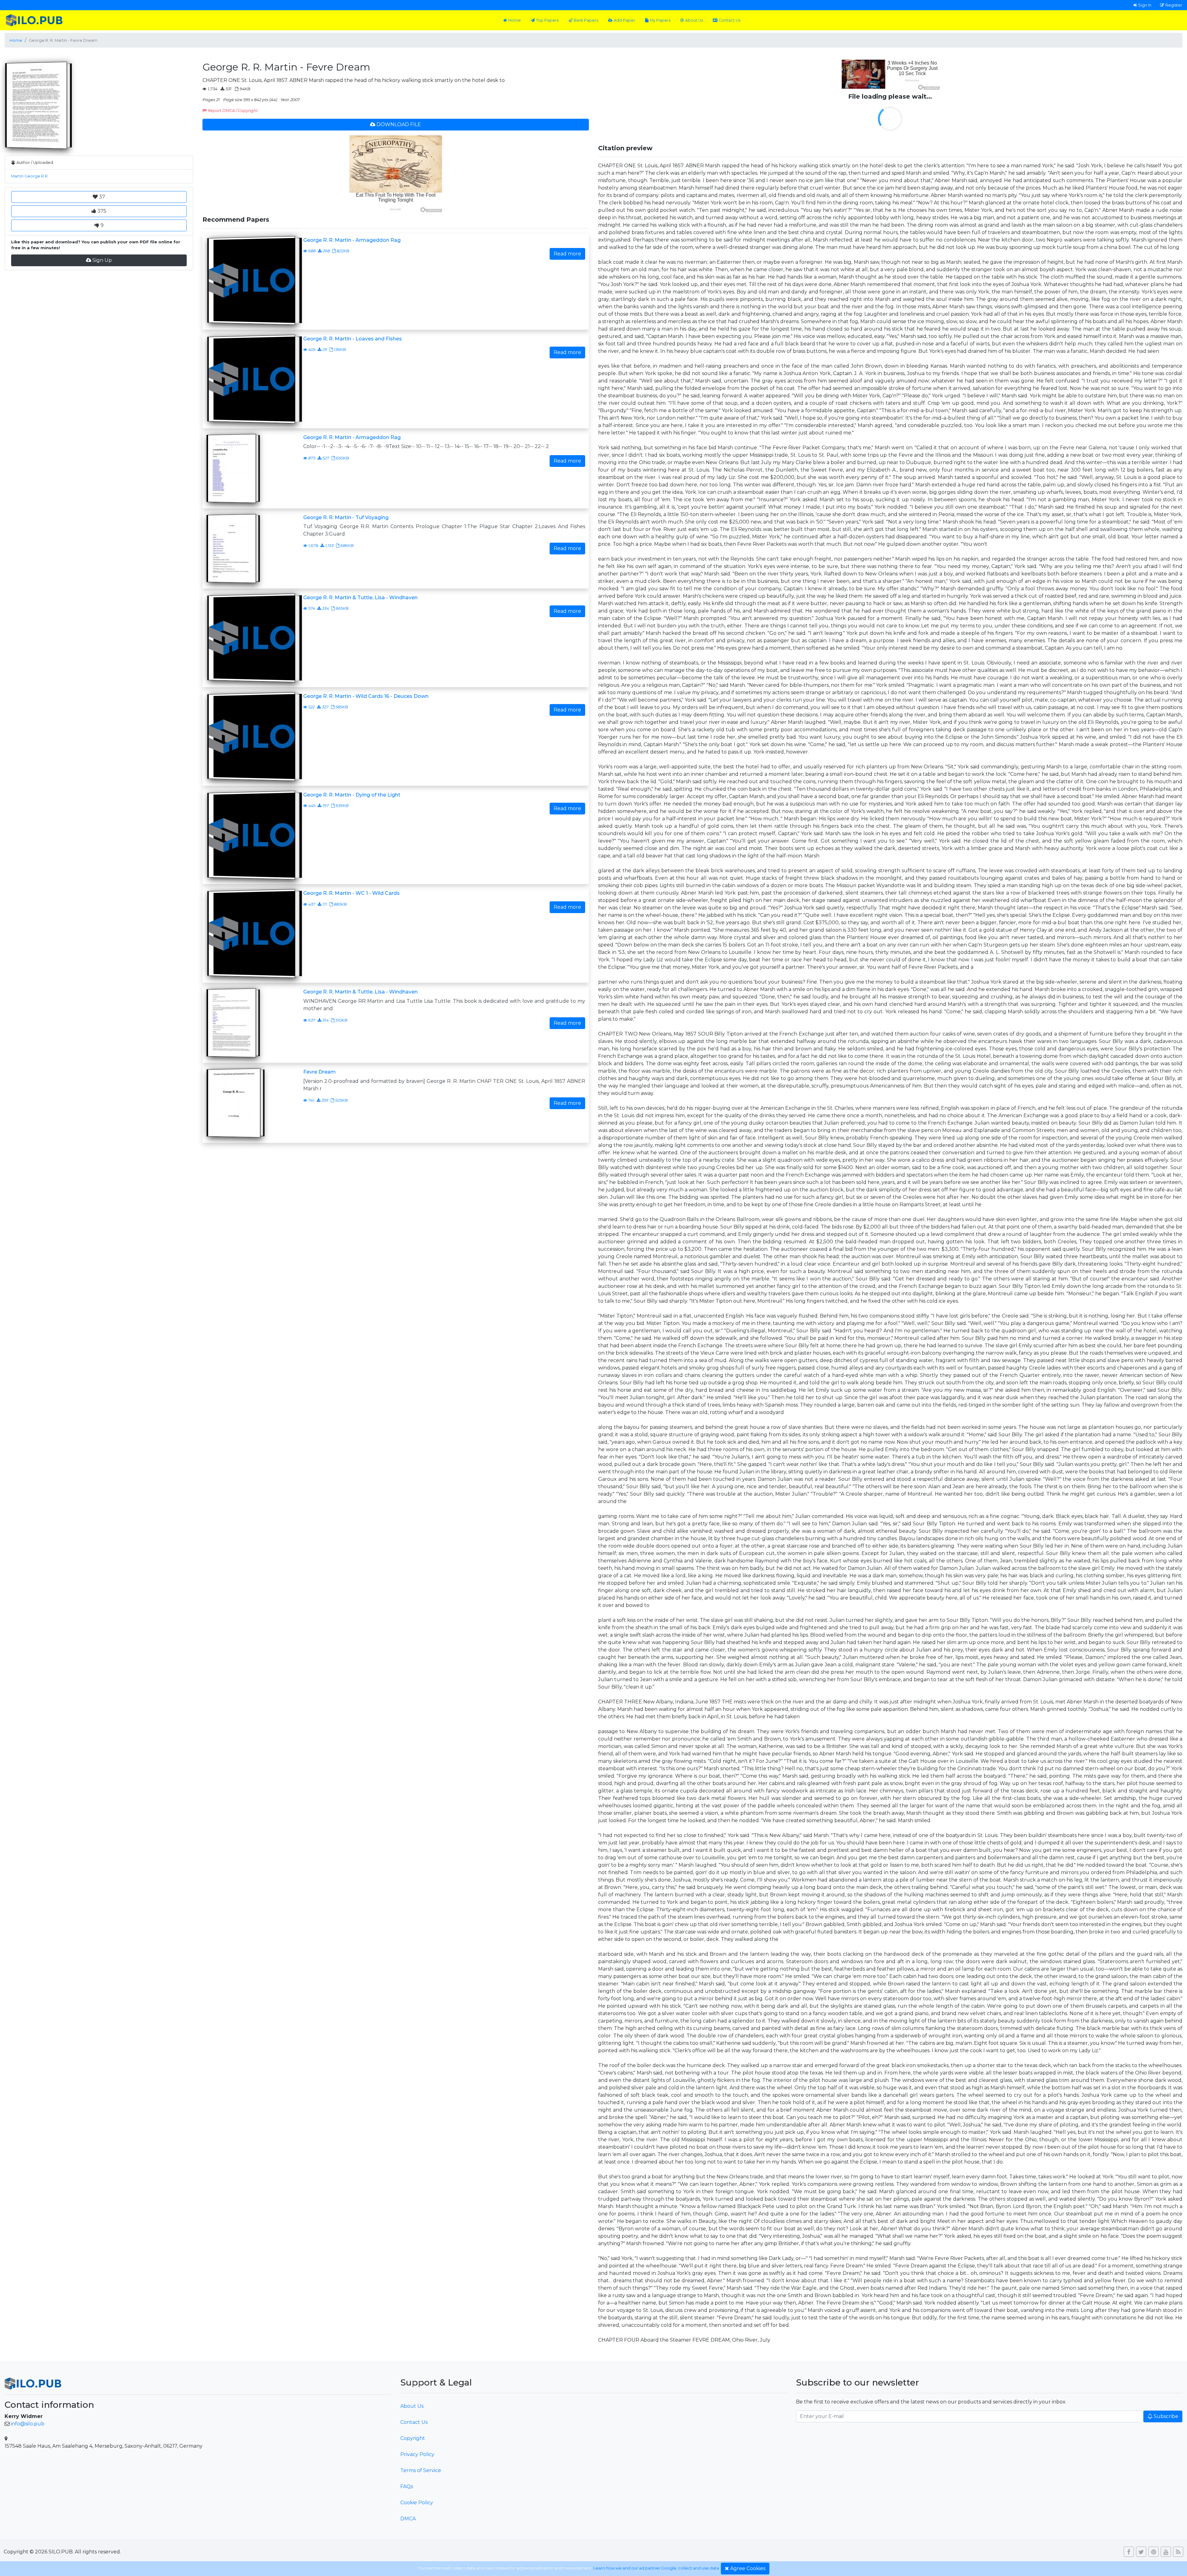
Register (1174, 5)
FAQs (407, 2486)
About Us (694, 20)
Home (515, 20)
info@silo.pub (28, 2424)
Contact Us (730, 20)
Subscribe (1166, 2416)
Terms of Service (421, 2470)
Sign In (1145, 5)
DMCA (408, 2519)
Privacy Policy (417, 2454)
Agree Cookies (748, 2568)
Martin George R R (29, 176)
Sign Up (102, 260)
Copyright (413, 2438)
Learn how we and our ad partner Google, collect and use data (656, 2568)
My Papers (660, 20)
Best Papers (586, 20)
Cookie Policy (417, 2503)
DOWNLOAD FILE (399, 124)
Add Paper (624, 20)
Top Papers (547, 20)
